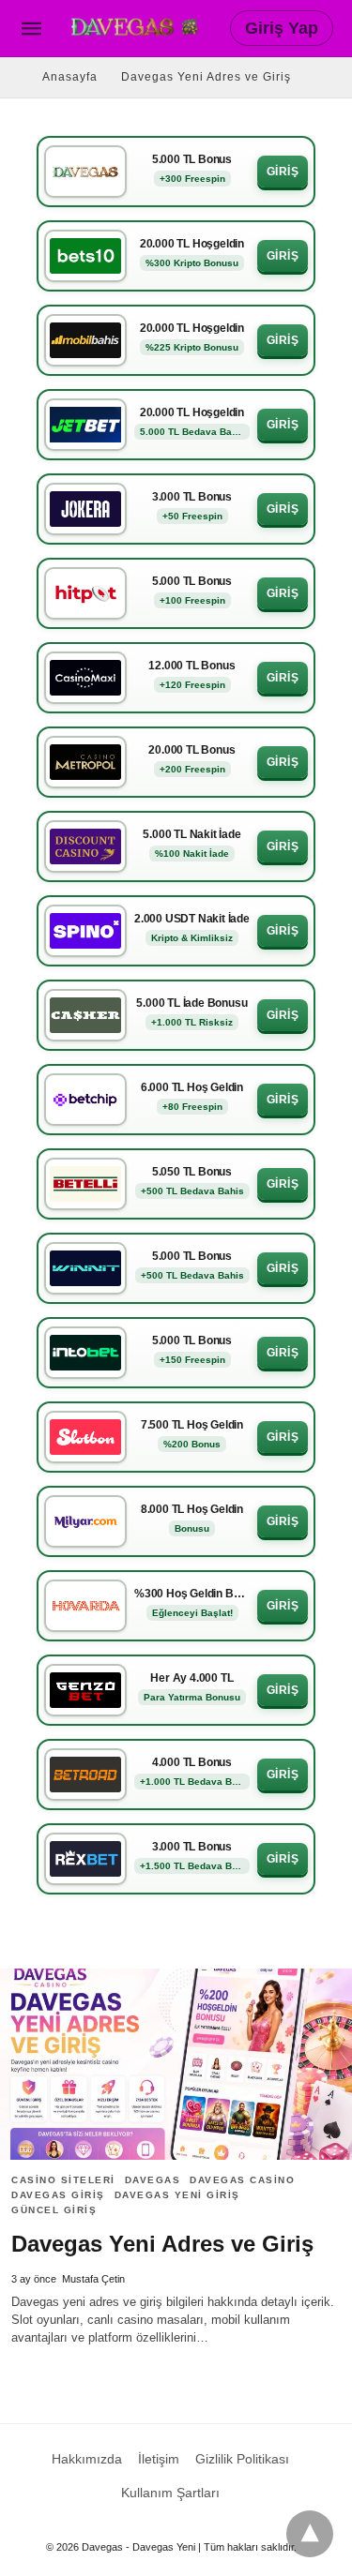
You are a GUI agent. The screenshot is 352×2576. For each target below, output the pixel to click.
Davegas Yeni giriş (177, 2195)
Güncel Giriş (54, 2210)
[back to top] (310, 2534)
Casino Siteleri (63, 2180)
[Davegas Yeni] (138, 27)
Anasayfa (70, 77)
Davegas (153, 2180)
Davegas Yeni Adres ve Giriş (206, 77)
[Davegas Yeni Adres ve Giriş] (176, 2064)
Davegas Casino (242, 2180)
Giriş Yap (282, 28)
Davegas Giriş (58, 2195)
